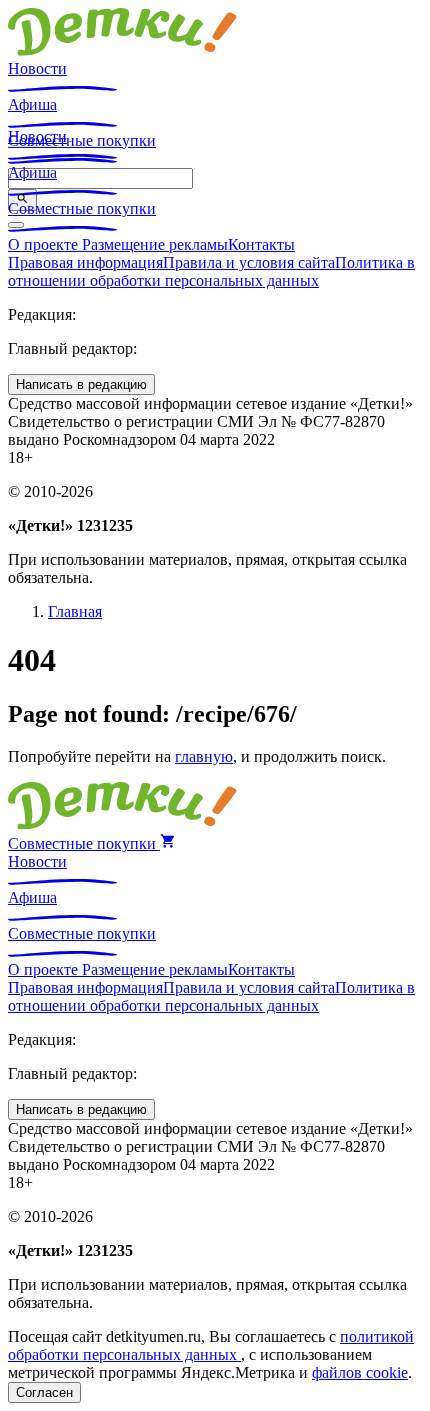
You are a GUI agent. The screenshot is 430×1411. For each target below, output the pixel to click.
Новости (37, 68)
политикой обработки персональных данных (211, 1345)
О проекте (45, 244)
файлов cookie (360, 1372)
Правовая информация (85, 262)
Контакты (261, 244)
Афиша (32, 104)
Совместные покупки (82, 208)
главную (204, 756)
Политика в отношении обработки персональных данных (211, 271)
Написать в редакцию (81, 384)
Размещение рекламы (155, 244)
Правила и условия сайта (249, 262)
